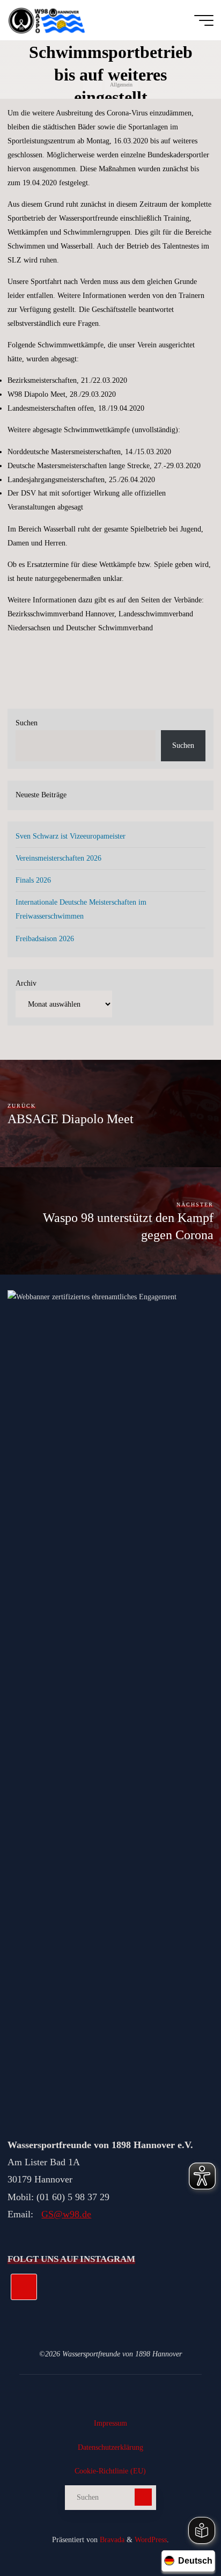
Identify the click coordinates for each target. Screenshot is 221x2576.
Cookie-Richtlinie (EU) (110, 2471)
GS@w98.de (66, 2214)
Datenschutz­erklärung (110, 2447)
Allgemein (121, 85)
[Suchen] (143, 2497)
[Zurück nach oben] (179, 2534)
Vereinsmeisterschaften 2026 (58, 858)
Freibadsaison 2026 (45, 938)
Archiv (26, 983)
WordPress (151, 2539)
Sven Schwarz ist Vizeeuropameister (71, 836)
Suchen (27, 723)
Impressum (110, 2423)
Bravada (111, 2539)
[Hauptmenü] (204, 20)
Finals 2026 (33, 880)
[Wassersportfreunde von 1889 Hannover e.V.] (48, 20)
